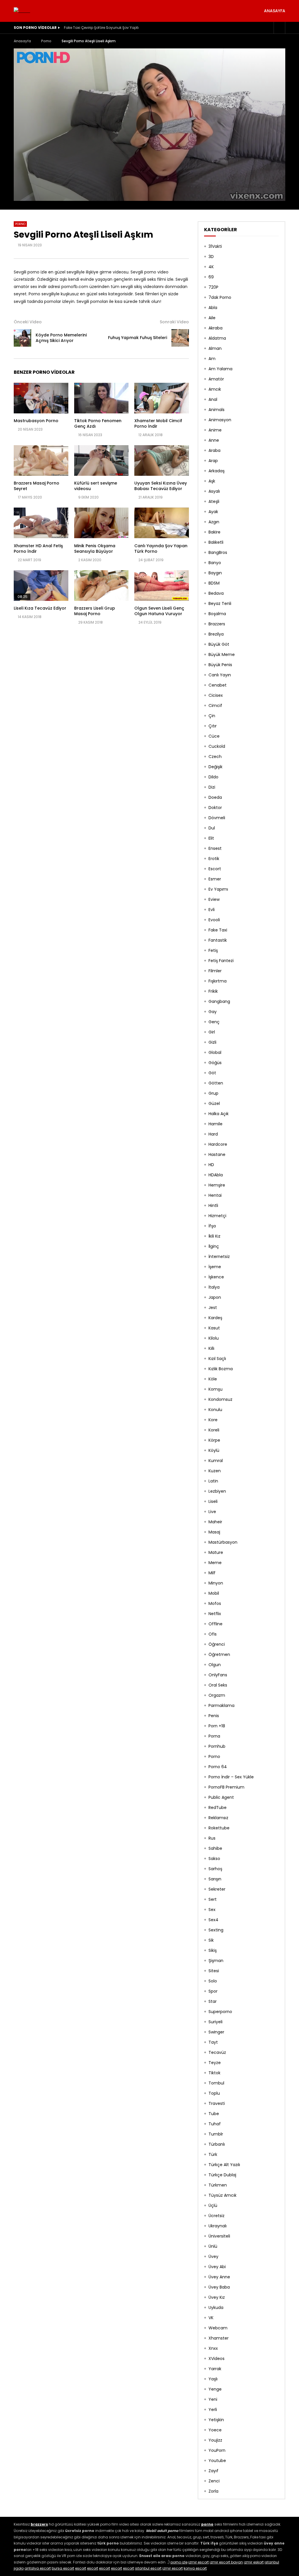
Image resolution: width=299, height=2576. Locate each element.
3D (211, 257)
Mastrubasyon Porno (36, 421)
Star (213, 2001)
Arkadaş (217, 471)
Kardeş (215, 1318)
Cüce (214, 736)
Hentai (215, 1195)
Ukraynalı (218, 2226)
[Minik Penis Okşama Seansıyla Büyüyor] (101, 523)
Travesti (217, 2103)
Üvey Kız (217, 2297)
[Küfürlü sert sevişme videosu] (101, 460)
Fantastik (218, 940)
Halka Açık (219, 1114)
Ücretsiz (217, 2216)
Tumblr (216, 2134)
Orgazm (217, 1695)
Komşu (215, 1389)
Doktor (215, 808)
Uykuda (216, 2307)
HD (211, 1165)
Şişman (216, 1961)
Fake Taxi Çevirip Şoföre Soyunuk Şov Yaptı (101, 28)
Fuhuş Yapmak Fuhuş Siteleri (138, 338)
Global (215, 1052)
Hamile (215, 1124)
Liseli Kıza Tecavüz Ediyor (40, 608)
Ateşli (214, 501)
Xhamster (219, 2338)
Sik (211, 1940)
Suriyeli (215, 2022)
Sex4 (213, 1920)
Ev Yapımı (218, 889)
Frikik (213, 991)
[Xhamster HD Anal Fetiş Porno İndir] (41, 523)
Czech (215, 757)
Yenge (215, 2389)
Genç (214, 1022)
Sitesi (214, 1971)
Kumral (216, 1461)
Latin (213, 1481)
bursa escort (63, 2568)
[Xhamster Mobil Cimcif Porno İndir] (162, 398)
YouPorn (217, 2450)
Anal (213, 399)
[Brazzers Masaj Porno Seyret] (41, 460)
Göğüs (215, 1063)
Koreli (214, 1430)
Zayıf (213, 2471)
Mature (216, 1552)
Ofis (213, 1634)
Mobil (214, 1593)
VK (211, 2318)
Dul (212, 828)
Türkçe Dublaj (222, 2175)
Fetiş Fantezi (221, 961)
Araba (214, 450)
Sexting (216, 1930)
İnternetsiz (219, 1257)
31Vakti (215, 246)
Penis (214, 1716)
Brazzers (217, 624)
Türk (213, 2154)
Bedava (216, 593)
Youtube (217, 2461)
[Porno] (22, 11)
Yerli (213, 2410)
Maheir (215, 1522)
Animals (217, 410)
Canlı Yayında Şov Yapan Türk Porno (161, 549)
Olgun (215, 1665)
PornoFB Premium (226, 1787)
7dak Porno (220, 297)
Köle (213, 1379)
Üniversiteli (219, 2236)
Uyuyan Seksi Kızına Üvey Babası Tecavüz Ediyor (161, 486)
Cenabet (218, 685)
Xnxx (213, 2348)
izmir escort (199, 2562)
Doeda (215, 797)
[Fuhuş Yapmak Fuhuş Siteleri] (180, 338)
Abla (213, 308)
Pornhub (217, 1746)
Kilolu (214, 1338)
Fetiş (213, 950)
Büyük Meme (222, 654)
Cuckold (217, 746)
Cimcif (215, 706)
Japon (215, 1297)
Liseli (213, 1501)
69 (211, 277)
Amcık (215, 389)
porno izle (179, 2562)
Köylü (214, 1450)
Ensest (215, 848)
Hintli (213, 1205)
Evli (212, 910)
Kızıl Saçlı (217, 1359)
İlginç (214, 1246)
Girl (212, 1032)
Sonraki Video (174, 322)
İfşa (212, 1226)
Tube (214, 2114)
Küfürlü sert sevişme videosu (96, 486)
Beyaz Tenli (220, 603)
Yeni (213, 2399)
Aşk (212, 481)
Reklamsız (218, 1818)
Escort (215, 869)
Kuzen (215, 1471)
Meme (215, 1563)
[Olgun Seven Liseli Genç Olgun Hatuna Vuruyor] (162, 586)
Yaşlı (213, 2379)
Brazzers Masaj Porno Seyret (36, 486)
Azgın (214, 522)
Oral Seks (218, 1685)
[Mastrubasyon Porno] (41, 398)
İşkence (216, 1277)
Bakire (214, 532)
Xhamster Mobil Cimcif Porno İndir (158, 423)
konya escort (195, 2568)
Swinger (216, 2032)
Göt (212, 1073)
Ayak (213, 512)
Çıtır (213, 726)
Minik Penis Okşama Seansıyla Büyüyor (95, 549)
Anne (214, 440)
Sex (212, 1910)
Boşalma (217, 614)
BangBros (218, 552)
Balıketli (216, 542)
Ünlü (213, 2246)
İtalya (214, 1287)
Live (212, 1512)
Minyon (216, 1583)
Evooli (214, 920)
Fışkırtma (218, 981)
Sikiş (213, 1950)
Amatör (216, 379)
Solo (213, 1981)
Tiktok (214, 2073)
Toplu (214, 2093)
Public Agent (221, 1797)
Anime (215, 430)
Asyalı (214, 491)
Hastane (217, 1154)
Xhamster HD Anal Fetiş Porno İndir (38, 549)
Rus (212, 1838)
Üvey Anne (219, 2277)
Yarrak (215, 2369)
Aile (212, 318)
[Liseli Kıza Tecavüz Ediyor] (41, 586)
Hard (213, 1134)
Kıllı (211, 1348)
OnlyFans (218, 1675)
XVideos (217, 2359)
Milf (212, 1573)
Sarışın (215, 1879)
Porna (214, 1736)
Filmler (215, 971)
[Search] (279, 28)
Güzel (214, 1103)
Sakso (214, 1859)
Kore (213, 1420)
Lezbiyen (217, 1491)
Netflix (215, 1614)
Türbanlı (217, 2144)
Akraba (215, 328)
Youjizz (215, 2440)
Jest (213, 1308)
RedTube (218, 1808)
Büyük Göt (219, 644)
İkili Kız (214, 1236)
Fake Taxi (218, 930)
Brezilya (216, 634)
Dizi (212, 787)
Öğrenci (217, 1644)
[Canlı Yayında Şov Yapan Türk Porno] (162, 523)
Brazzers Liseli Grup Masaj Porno (95, 611)
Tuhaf (215, 2124)
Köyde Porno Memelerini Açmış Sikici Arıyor (61, 338)
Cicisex (216, 695)
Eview (214, 899)
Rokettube (219, 1828)
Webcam (218, 2328)
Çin (212, 716)
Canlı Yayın (220, 675)
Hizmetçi (217, 1216)
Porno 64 (218, 1767)
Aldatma (217, 338)
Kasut (214, 1328)
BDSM (214, 583)
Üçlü (213, 2205)
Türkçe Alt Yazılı (224, 2165)
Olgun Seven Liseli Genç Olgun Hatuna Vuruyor (159, 611)
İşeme (215, 1267)
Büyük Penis (220, 665)
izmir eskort (254, 2562)
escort (81, 2568)
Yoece (215, 2430)
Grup (213, 1093)
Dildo (213, 777)
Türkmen (218, 2185)
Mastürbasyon (223, 1542)
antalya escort (38, 2568)
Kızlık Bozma (221, 1369)
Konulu (215, 1410)
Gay (213, 1012)
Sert (213, 1899)
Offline (215, 1624)
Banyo (215, 563)
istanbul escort (148, 2568)
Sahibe (215, 1848)
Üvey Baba (219, 2287)
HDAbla (216, 1175)
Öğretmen (219, 1654)
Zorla (213, 2491)
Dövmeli (217, 818)
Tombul (216, 2083)
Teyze (215, 2063)
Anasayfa (275, 11)
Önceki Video (28, 322)
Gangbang (219, 1001)
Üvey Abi (217, 2267)
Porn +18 (217, 1726)
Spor (213, 1991)
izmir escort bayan (226, 2562)
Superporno (220, 2012)
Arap (213, 461)
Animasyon (220, 420)
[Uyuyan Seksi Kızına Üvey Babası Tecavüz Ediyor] (162, 460)
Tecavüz (217, 2052)
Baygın (215, 573)
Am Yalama (220, 369)
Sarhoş (215, 1869)
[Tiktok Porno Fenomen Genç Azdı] (101, 398)
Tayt (213, 2042)
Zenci (214, 2481)
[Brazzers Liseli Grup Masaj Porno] (101, 586)
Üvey (213, 2256)
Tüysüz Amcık (222, 2195)
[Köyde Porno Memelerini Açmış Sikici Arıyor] (22, 338)
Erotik (214, 859)
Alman (215, 348)
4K (211, 267)
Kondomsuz (220, 1399)
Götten (216, 1083)
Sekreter (217, 1889)
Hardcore (218, 1144)
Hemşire (217, 1185)
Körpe (214, 1440)
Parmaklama (221, 1705)
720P (213, 287)
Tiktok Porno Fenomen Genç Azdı (98, 423)
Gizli (212, 1042)
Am (212, 359)
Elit (211, 838)
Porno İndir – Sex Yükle (231, 1777)
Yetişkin (216, 2420)
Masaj (214, 1532)
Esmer (215, 879)
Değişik (215, 767)
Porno (46, 41)
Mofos (215, 1603)
